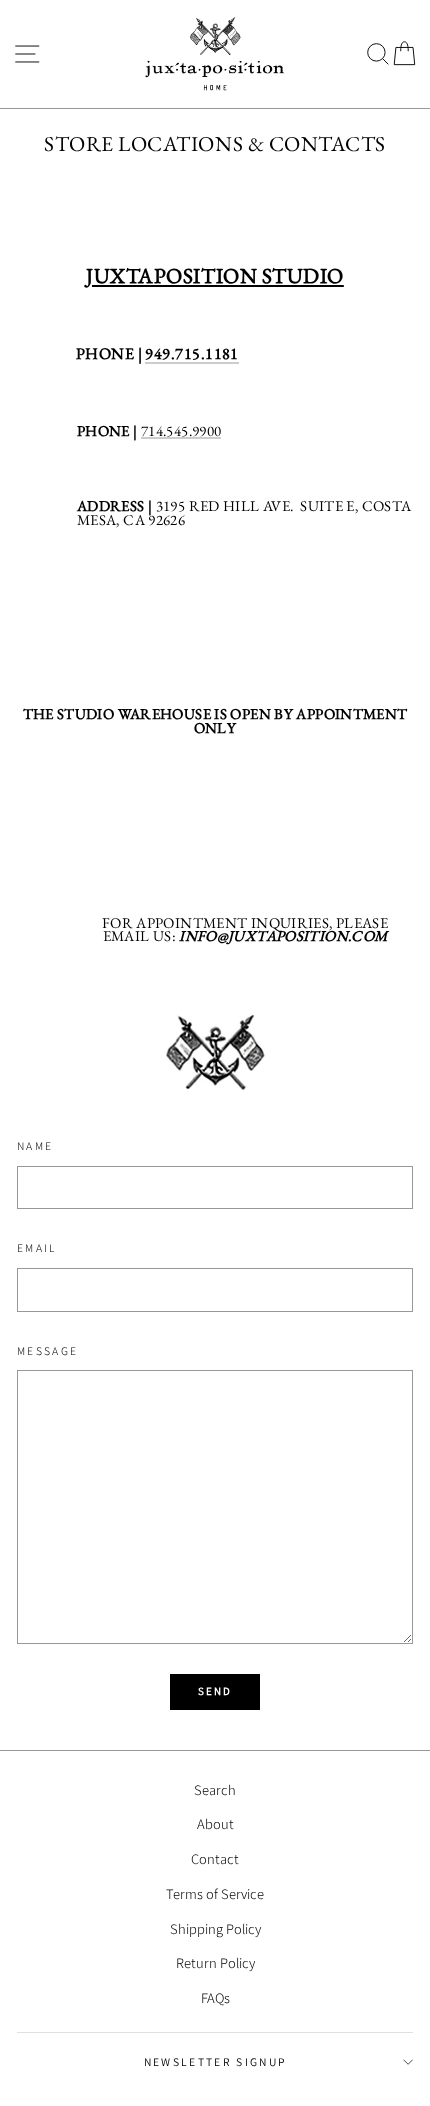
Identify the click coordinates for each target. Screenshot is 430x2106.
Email (37, 1247)
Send (215, 1691)
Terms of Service (215, 1893)
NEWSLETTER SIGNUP (215, 2061)
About (215, 1823)
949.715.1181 (191, 355)
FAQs (215, 1997)
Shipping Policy (215, 1928)
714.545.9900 (181, 431)
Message (47, 1350)
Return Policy (215, 1962)
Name (35, 1145)
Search (215, 1789)
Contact (215, 1858)
